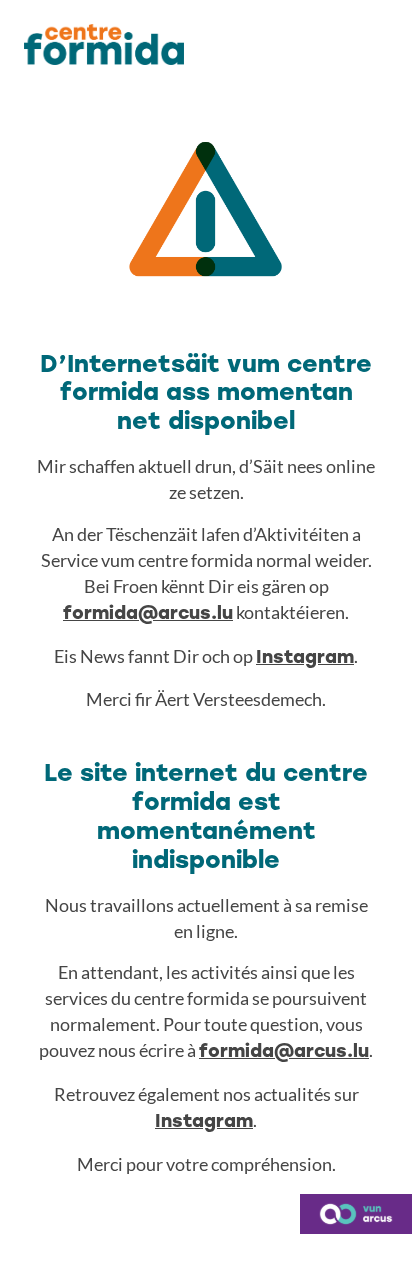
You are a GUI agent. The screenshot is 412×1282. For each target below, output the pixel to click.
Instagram (305, 658)
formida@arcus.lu (148, 614)
